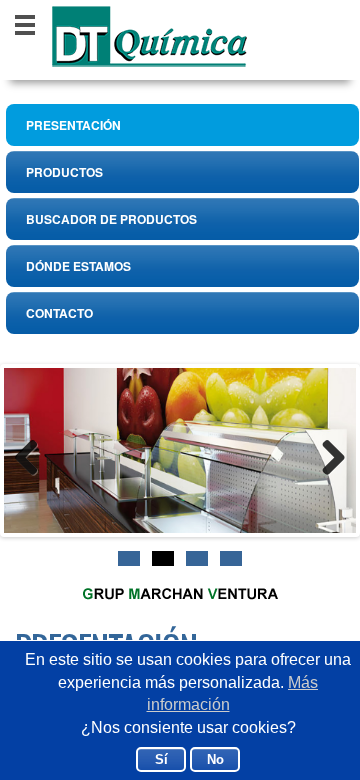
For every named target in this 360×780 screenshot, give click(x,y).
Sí (161, 759)
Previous (38, 455)
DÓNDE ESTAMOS (78, 266)
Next (322, 455)
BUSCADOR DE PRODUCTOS (111, 219)
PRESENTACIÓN (73, 125)
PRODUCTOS (64, 172)
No (215, 759)
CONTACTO (59, 313)
